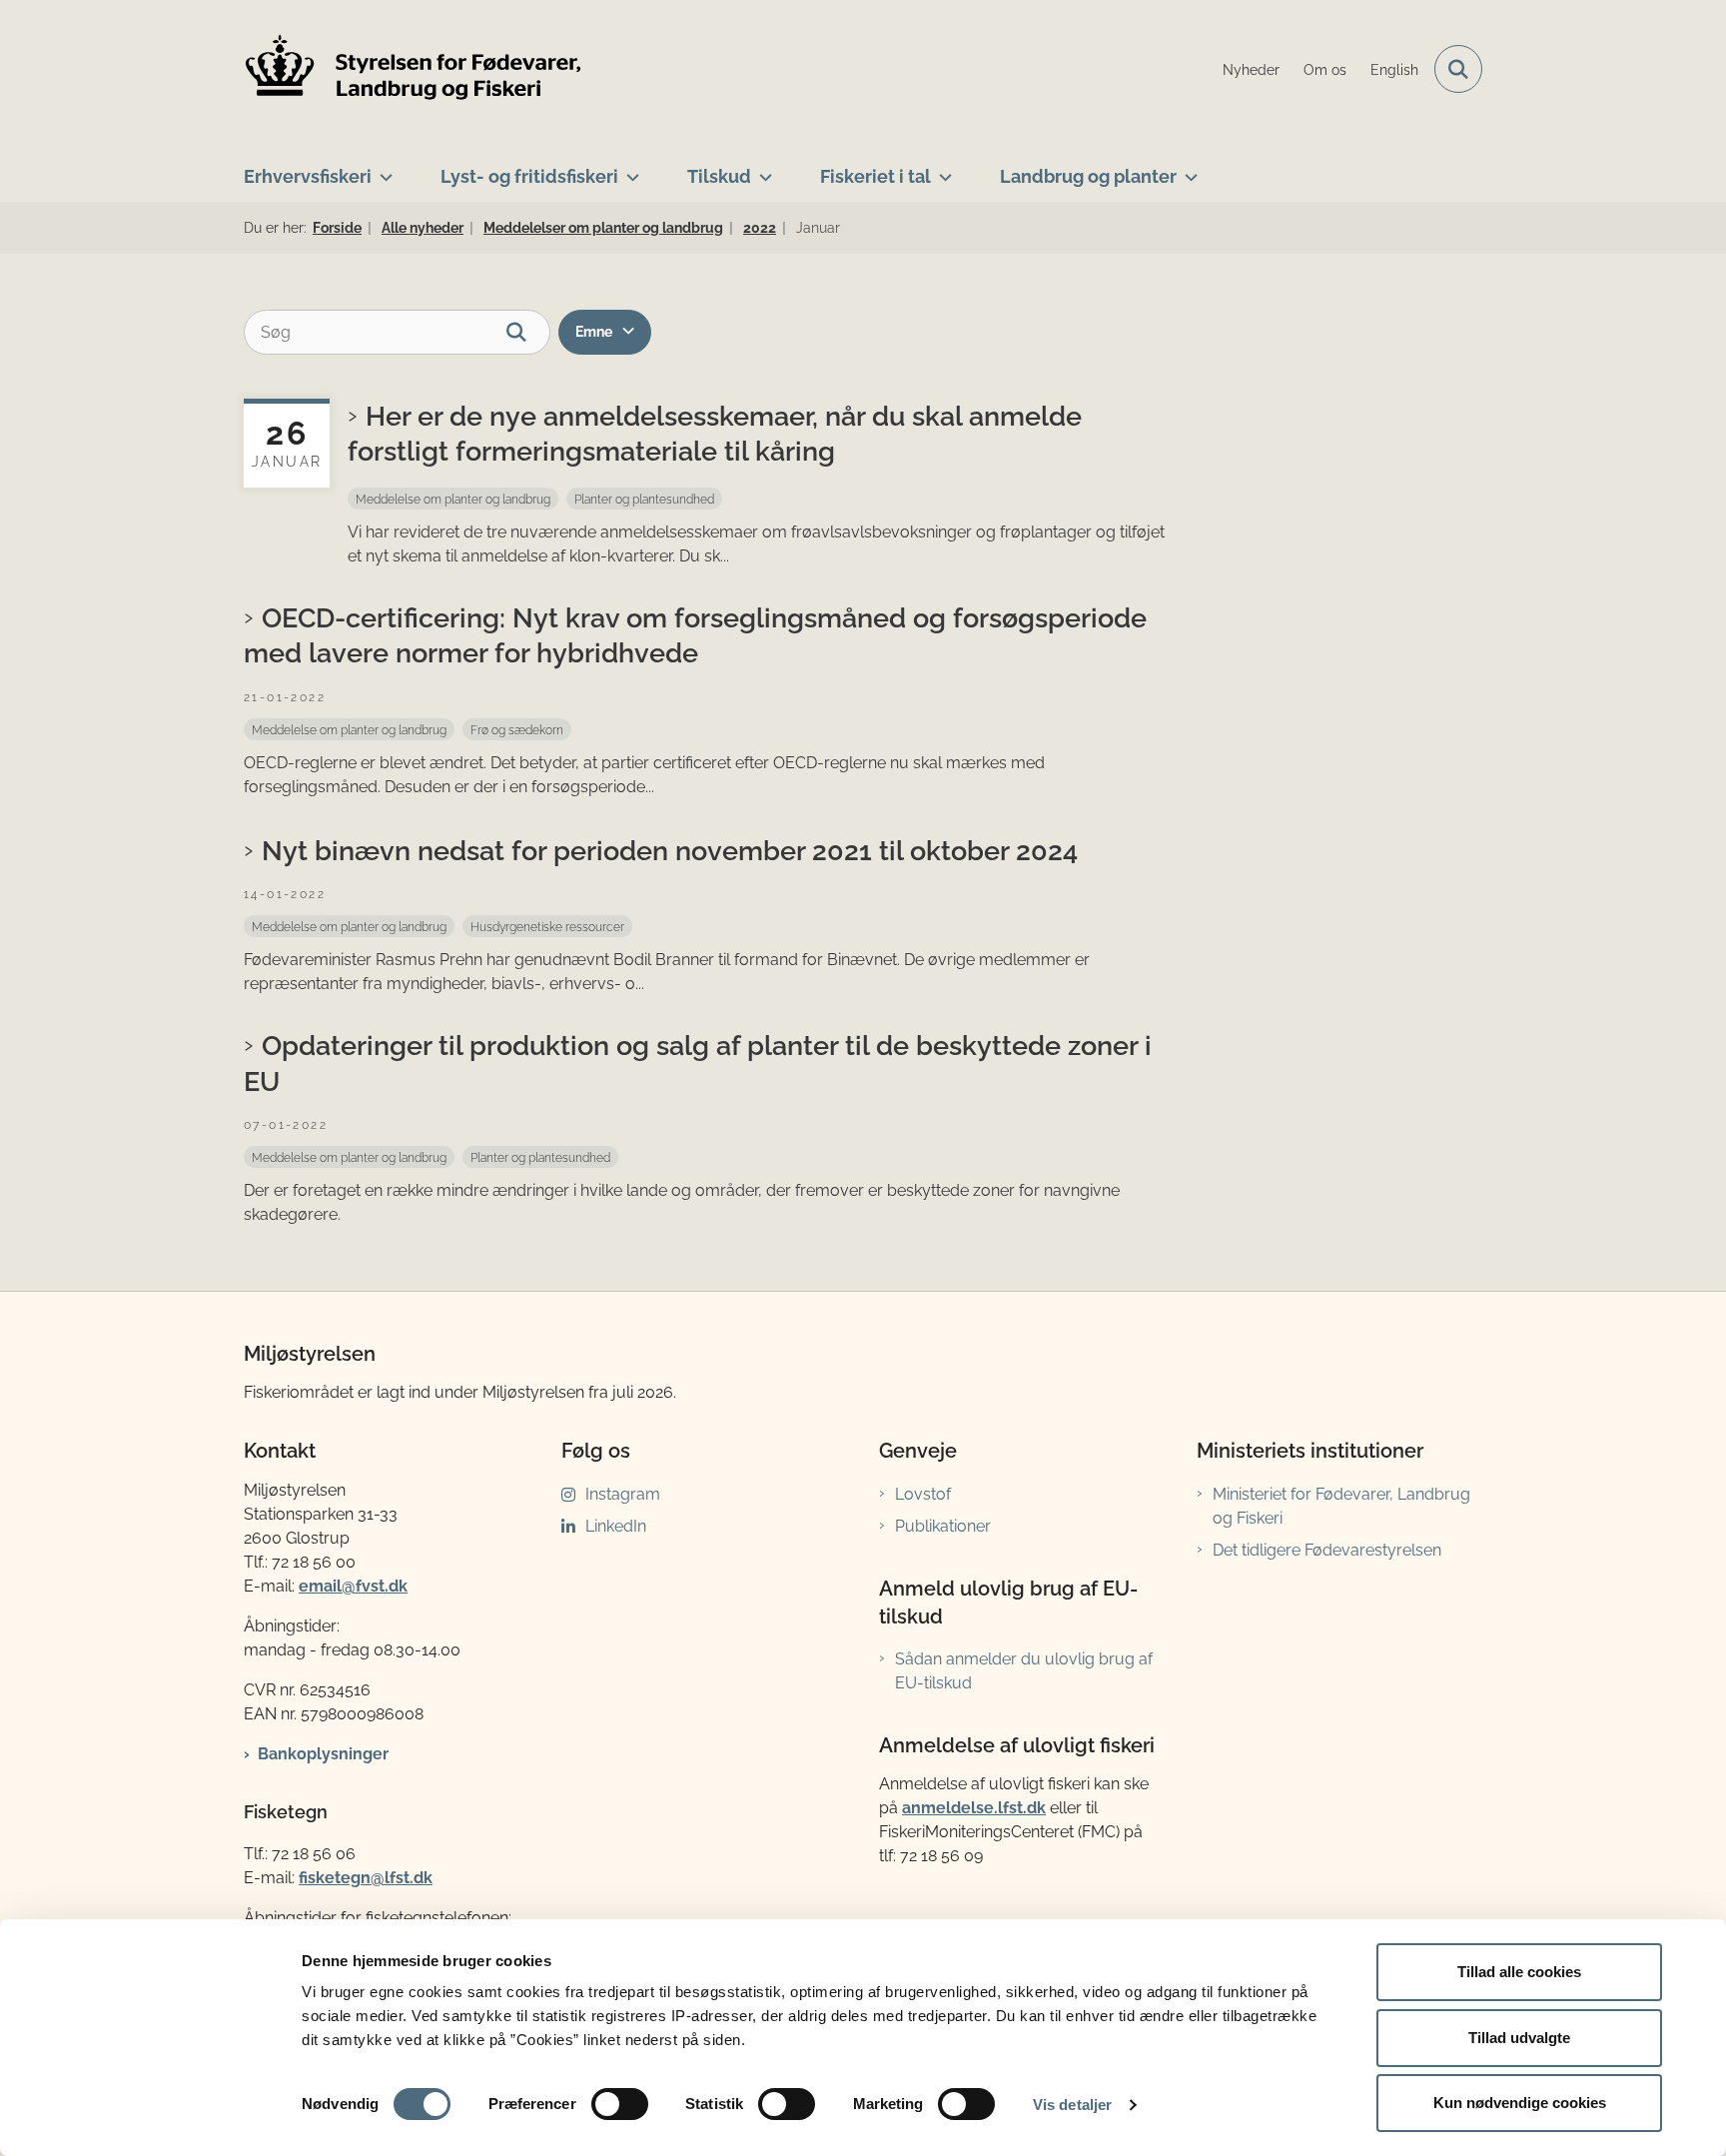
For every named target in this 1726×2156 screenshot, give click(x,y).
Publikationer (943, 1526)
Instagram (623, 1494)
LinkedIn (616, 1526)
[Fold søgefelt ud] (1458, 69)
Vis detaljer (1072, 2105)
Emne (594, 332)
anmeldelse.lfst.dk (974, 1808)
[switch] (620, 2104)
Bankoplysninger (323, 1754)
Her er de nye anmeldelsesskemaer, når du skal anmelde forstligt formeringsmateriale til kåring (715, 433)
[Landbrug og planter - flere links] (1187, 169)
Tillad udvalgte (1519, 2038)
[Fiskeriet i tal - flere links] (941, 169)
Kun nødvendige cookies (1520, 2103)
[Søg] (528, 332)
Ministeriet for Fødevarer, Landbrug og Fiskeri (1341, 1506)
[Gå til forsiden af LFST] (414, 69)
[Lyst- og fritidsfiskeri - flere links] (629, 169)
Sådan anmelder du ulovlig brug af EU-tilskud (1024, 1671)
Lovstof (923, 1494)
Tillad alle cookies (1519, 1972)
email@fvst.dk (353, 1586)
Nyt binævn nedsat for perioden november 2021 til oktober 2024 (670, 850)
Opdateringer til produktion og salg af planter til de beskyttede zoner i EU (698, 1063)
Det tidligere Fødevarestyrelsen (1327, 1550)
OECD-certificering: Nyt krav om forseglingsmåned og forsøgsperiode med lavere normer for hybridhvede (695, 635)
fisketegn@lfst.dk (366, 1878)
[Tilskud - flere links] (762, 169)
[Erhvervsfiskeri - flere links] (382, 169)
